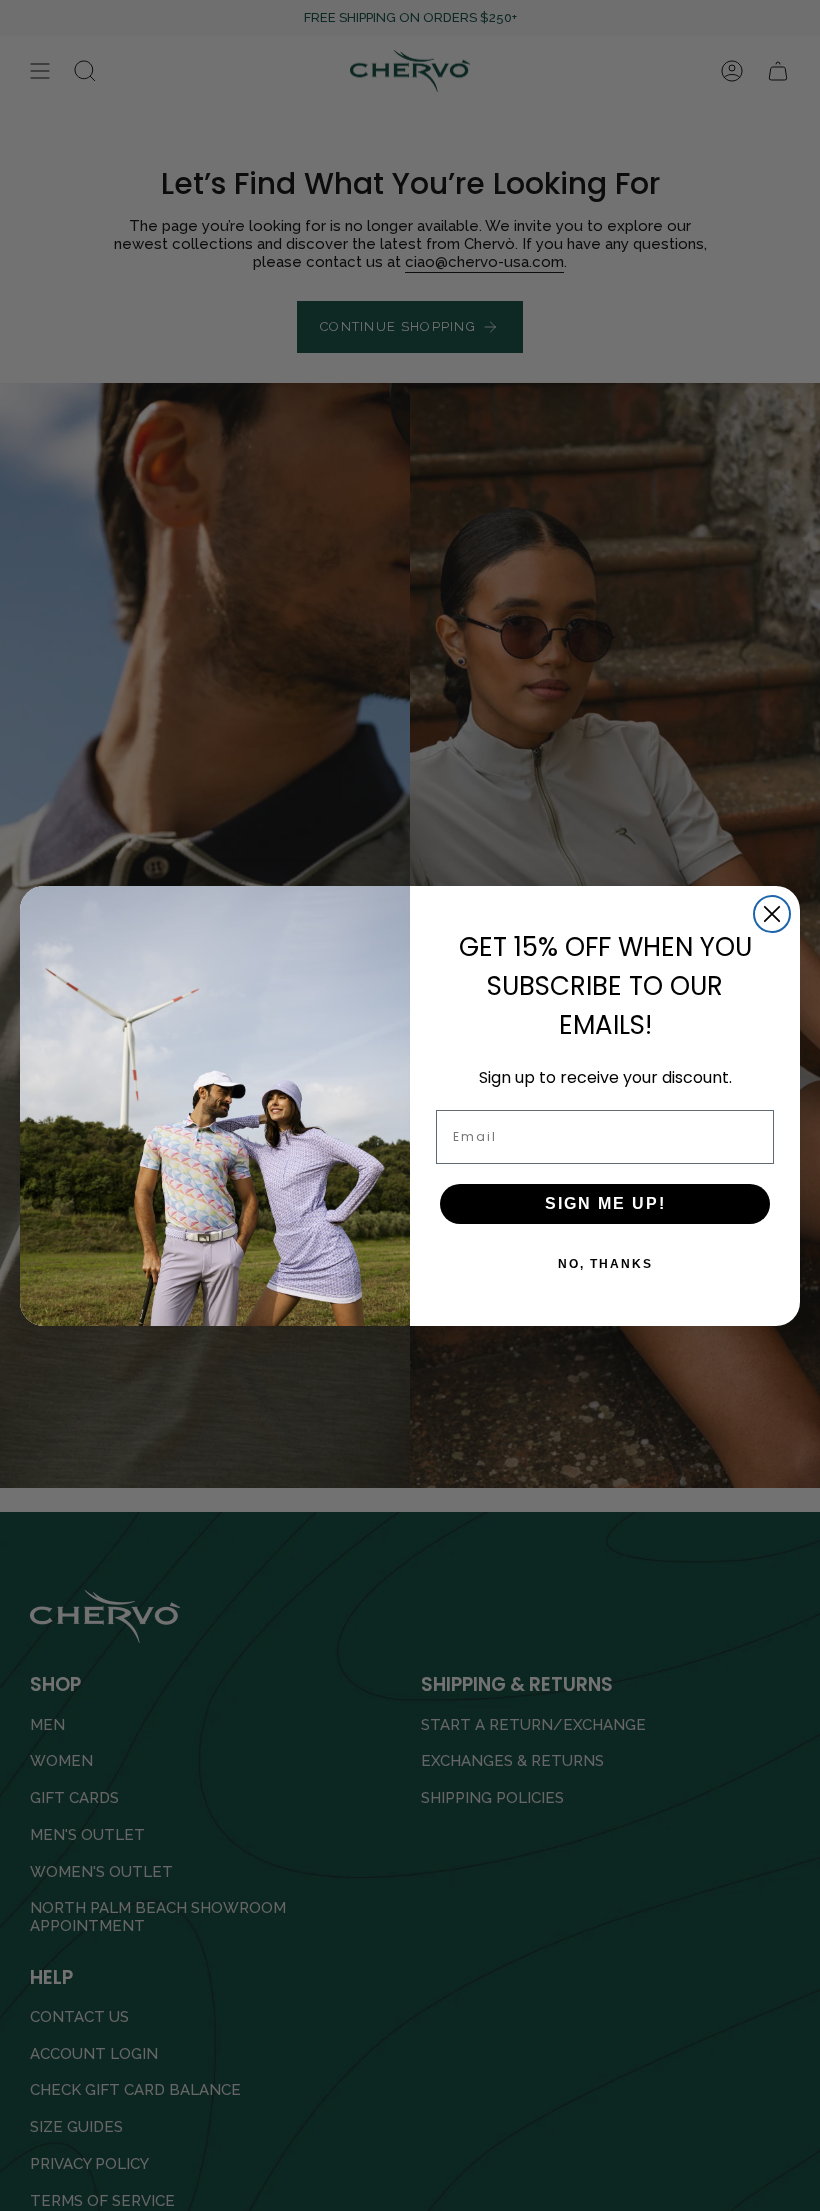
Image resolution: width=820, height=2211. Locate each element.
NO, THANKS (605, 1264)
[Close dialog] (772, 914)
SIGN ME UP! (605, 1203)
